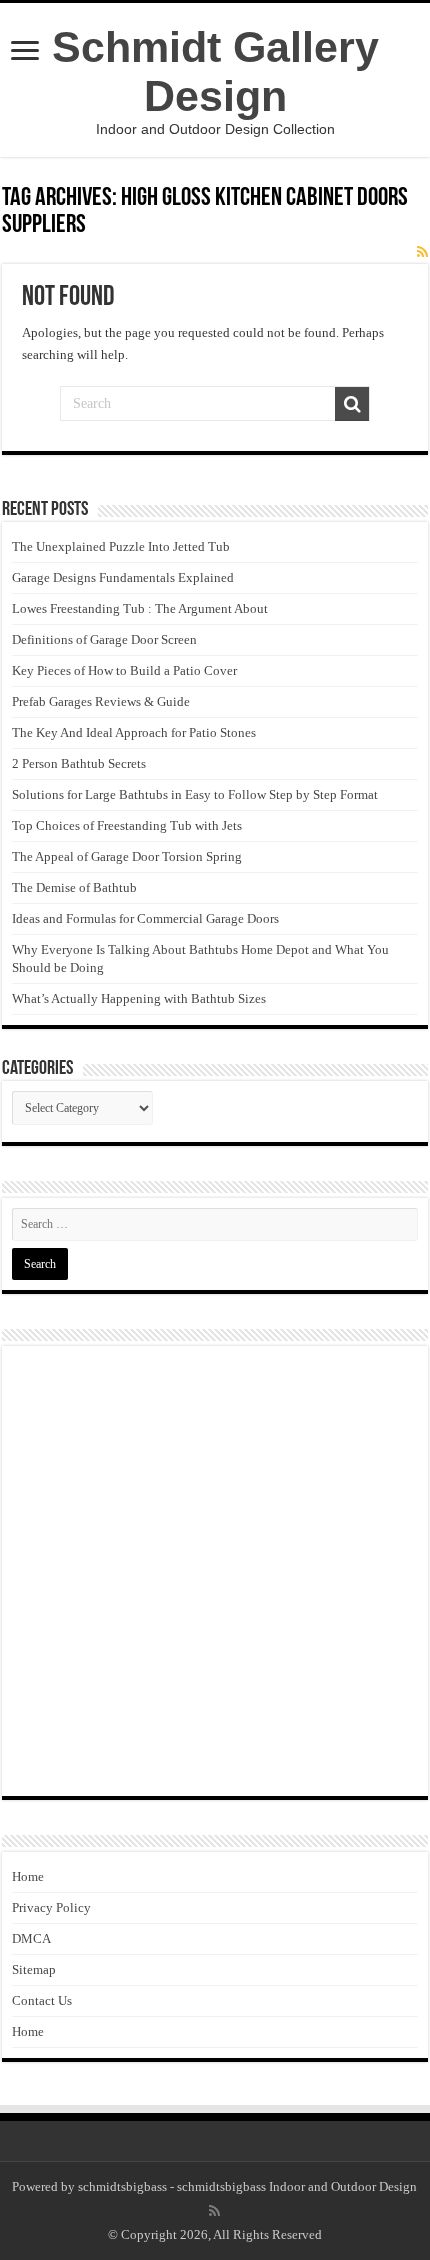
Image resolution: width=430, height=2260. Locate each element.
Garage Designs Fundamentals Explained (123, 577)
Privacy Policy (51, 1907)
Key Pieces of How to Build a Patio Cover (124, 670)
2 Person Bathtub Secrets (79, 763)
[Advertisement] (215, 1571)
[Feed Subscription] (422, 253)
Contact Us (42, 2000)
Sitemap (34, 1969)
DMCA (31, 1938)
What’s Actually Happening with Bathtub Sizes (139, 998)
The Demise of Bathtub (74, 887)
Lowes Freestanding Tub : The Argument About (140, 608)
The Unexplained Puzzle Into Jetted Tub (121, 546)
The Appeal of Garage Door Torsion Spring (127, 856)
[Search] (352, 404)
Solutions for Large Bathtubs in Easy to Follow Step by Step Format (195, 794)
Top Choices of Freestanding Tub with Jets (127, 825)
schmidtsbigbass (122, 2186)
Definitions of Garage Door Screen (104, 639)
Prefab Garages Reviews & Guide (101, 701)
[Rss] (214, 2211)
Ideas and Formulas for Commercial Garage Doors (145, 918)
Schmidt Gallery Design (215, 71)
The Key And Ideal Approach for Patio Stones (134, 732)
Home (28, 1876)
